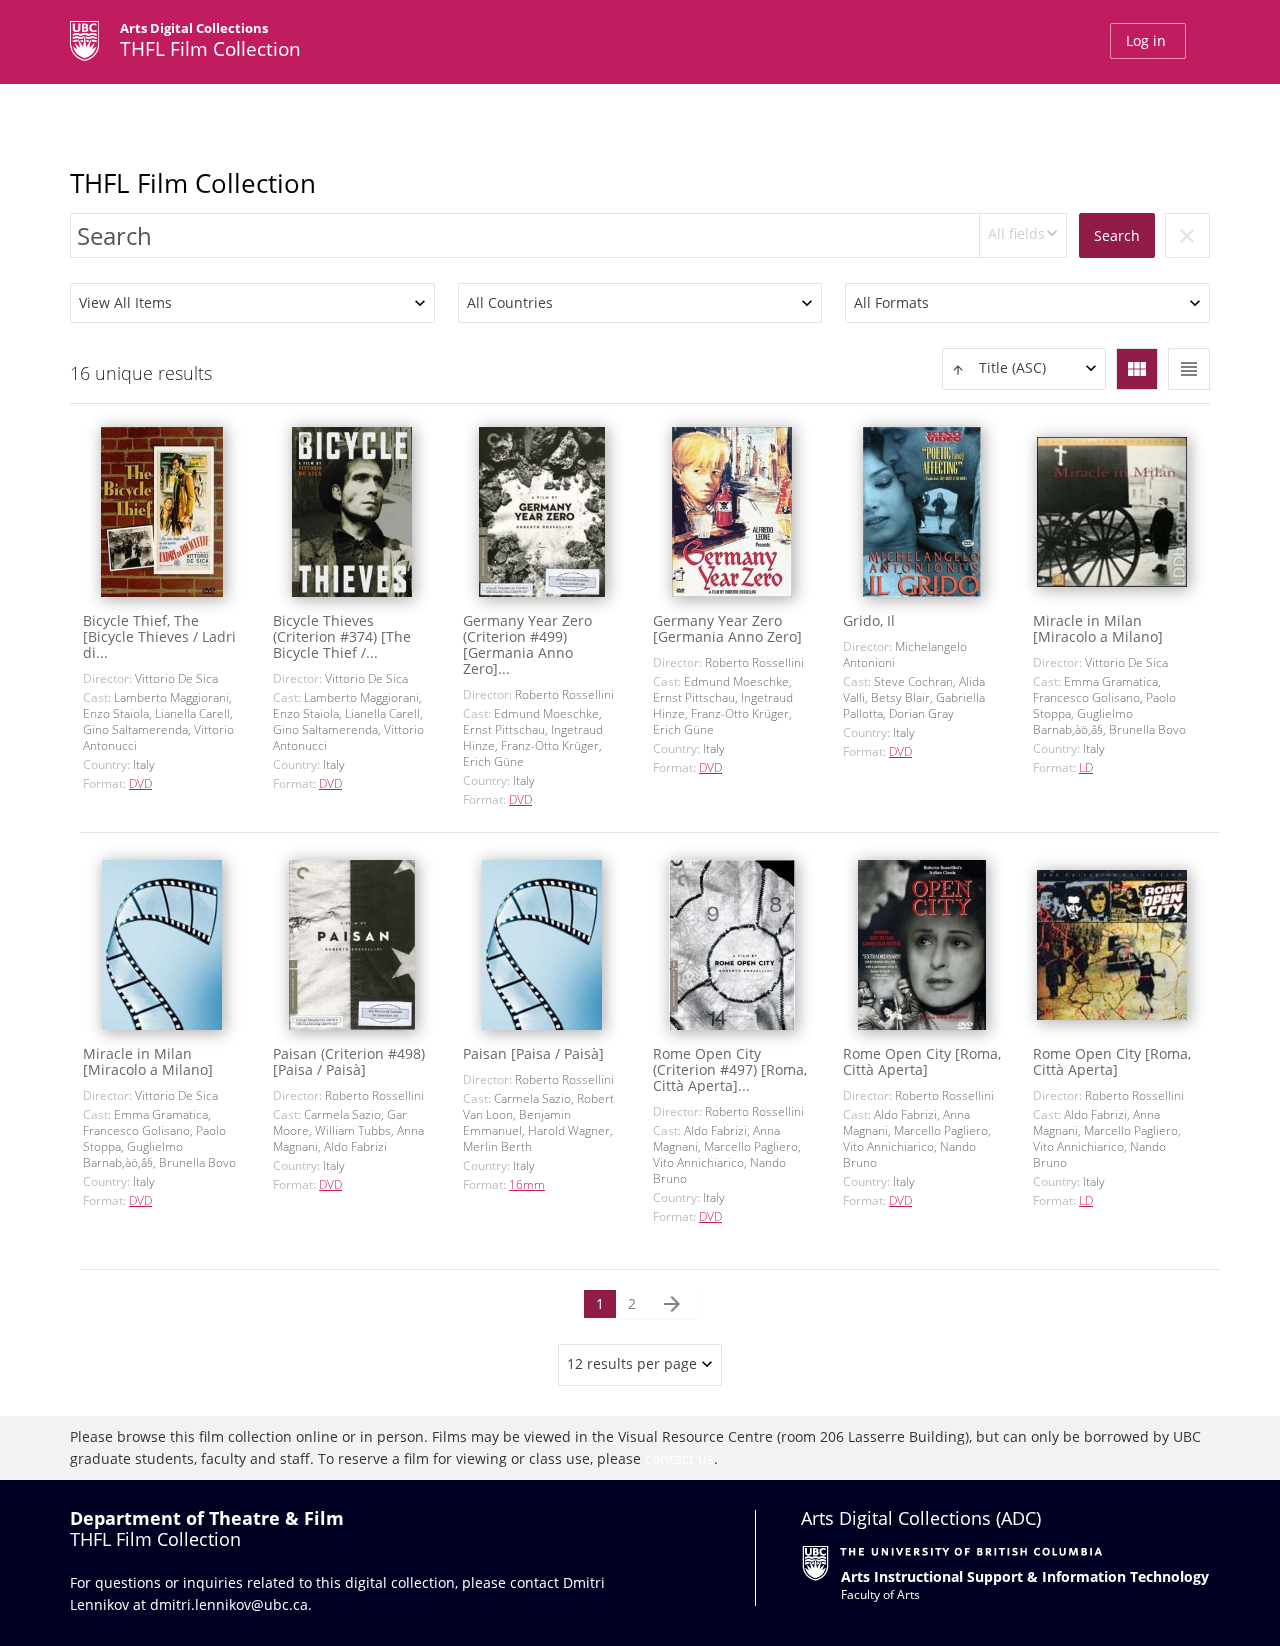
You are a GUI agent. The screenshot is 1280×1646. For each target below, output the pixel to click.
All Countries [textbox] (510, 302)
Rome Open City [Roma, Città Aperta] (922, 1061)
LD (1086, 767)
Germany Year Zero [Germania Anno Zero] (727, 628)
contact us (679, 1458)
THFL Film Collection (193, 183)
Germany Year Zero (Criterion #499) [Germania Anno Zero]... (527, 644)
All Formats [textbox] (891, 302)
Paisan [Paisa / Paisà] (533, 1053)
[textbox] (1024, 368)
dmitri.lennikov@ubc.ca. (231, 1604)
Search (1117, 235)
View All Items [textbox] (125, 302)
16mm (527, 1184)
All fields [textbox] (1016, 233)
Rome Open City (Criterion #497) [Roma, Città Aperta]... (730, 1069)
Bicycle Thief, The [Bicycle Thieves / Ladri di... (159, 636)
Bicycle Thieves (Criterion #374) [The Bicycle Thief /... (342, 636)
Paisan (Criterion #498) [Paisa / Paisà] (349, 1061)
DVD (140, 783)
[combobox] (1023, 235)
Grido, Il (869, 620)
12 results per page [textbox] (632, 1363)
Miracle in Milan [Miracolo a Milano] (1098, 628)
